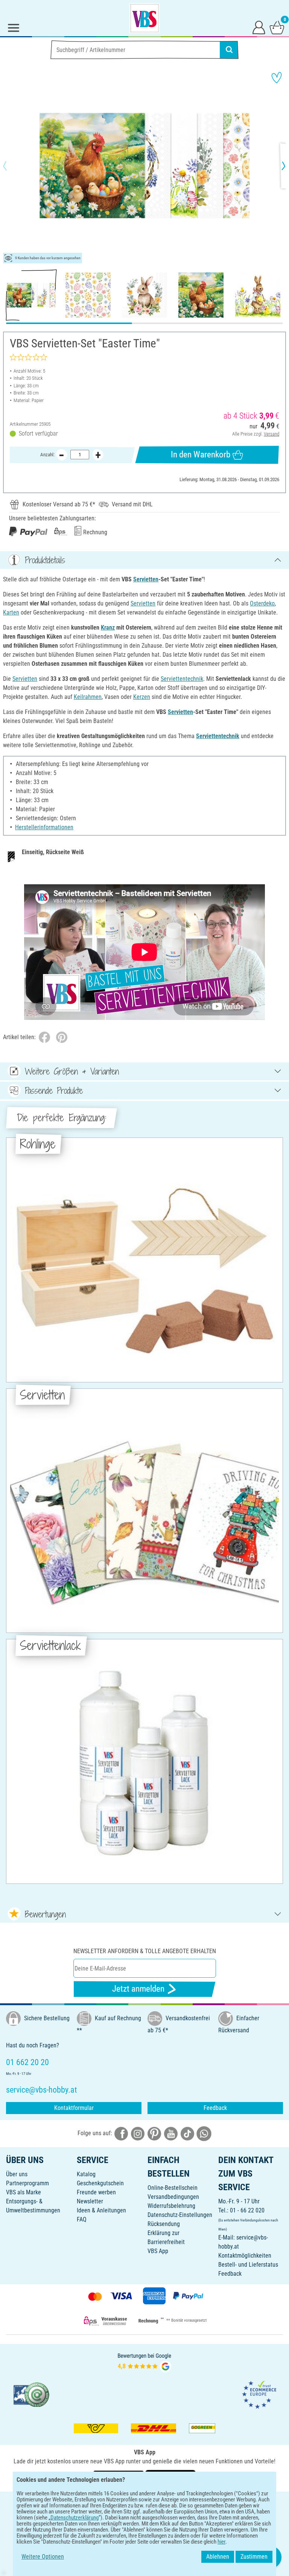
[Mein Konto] (259, 27)
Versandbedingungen (173, 2197)
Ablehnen (218, 2557)
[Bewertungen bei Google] (144, 2362)
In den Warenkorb (201, 455)
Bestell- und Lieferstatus (248, 2265)
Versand (272, 434)
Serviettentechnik (182, 679)
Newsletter (90, 2201)
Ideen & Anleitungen (101, 2210)
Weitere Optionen (43, 2557)
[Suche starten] (229, 50)
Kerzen (142, 697)
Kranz (108, 628)
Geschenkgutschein (100, 2183)
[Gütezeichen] (32, 2394)
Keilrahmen (88, 697)
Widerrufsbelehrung (171, 2206)
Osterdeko (262, 603)
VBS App (158, 2251)
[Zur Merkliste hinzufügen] (277, 78)
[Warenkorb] (277, 27)
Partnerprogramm (27, 2183)
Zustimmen (254, 2557)
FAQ (82, 2219)
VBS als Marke (24, 2192)
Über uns (17, 2174)
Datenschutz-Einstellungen (180, 2215)
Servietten (146, 579)
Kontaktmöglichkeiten (245, 2256)
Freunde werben (96, 2192)
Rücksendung (164, 2224)
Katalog (86, 2174)
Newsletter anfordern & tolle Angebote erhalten (145, 1951)
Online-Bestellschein (173, 2188)
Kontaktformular (74, 2108)
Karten (11, 612)
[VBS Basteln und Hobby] (144, 18)
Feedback (215, 2108)
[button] (11, 166)
